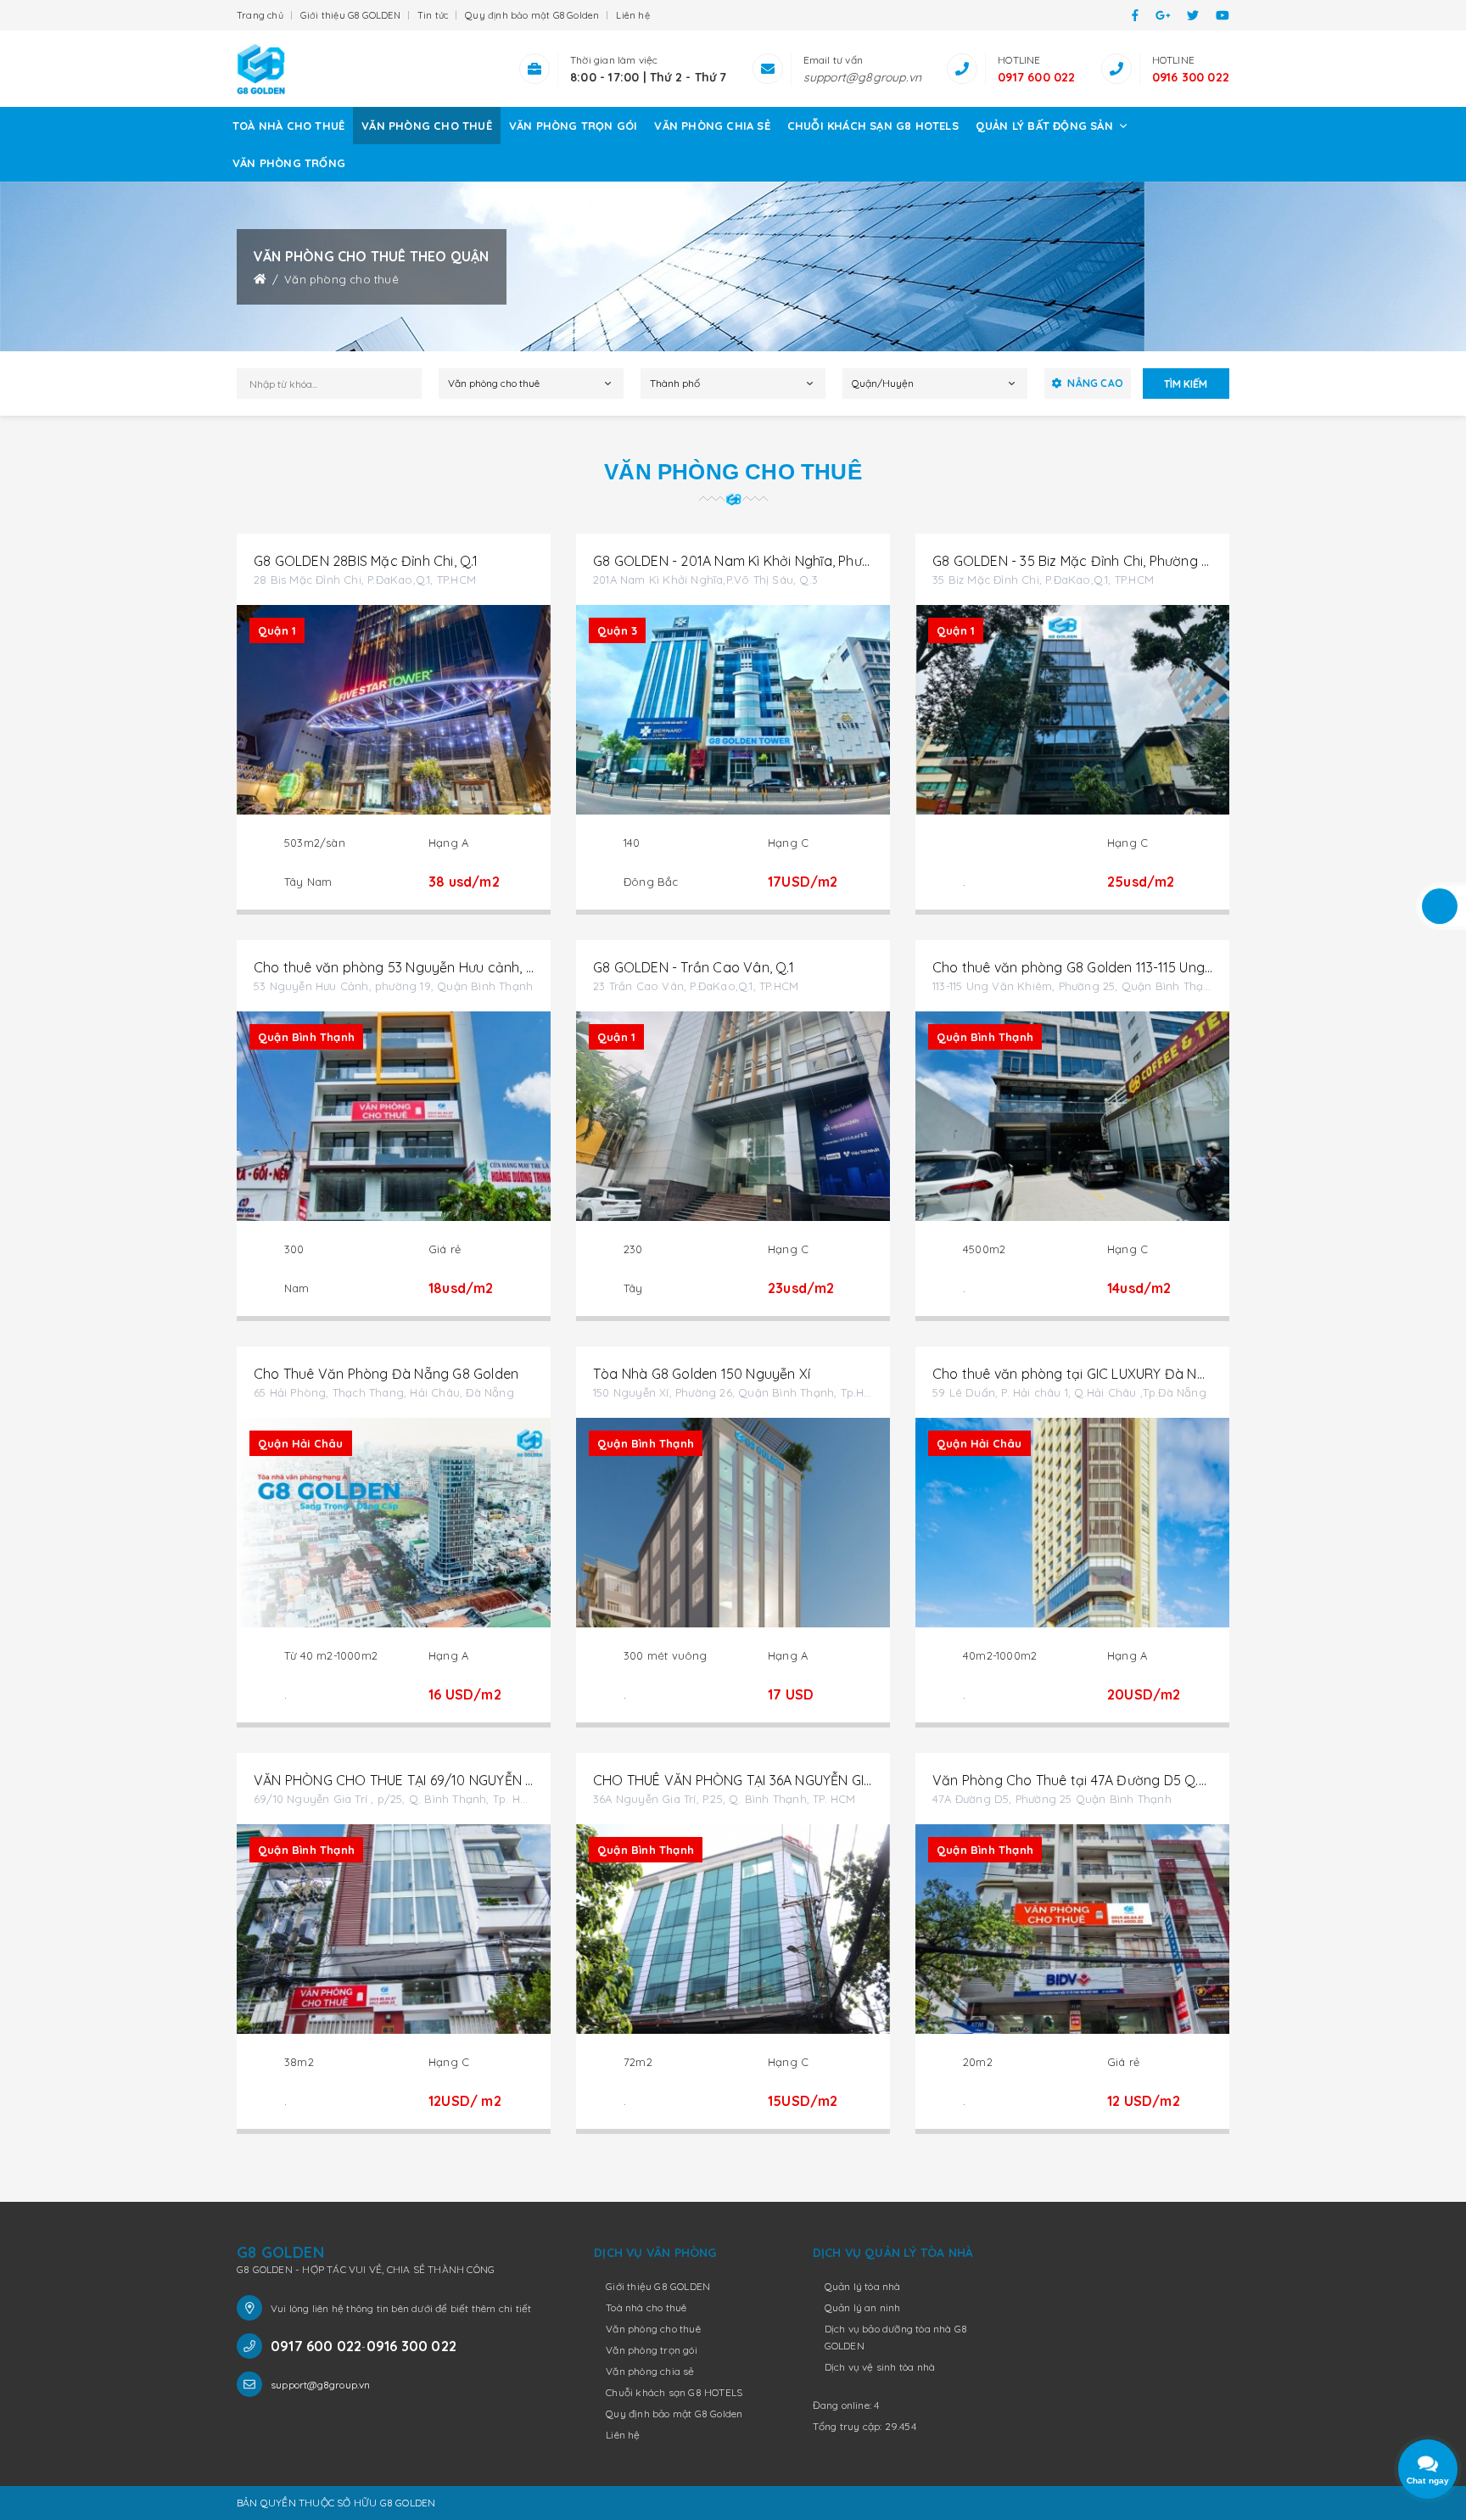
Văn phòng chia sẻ (712, 126)
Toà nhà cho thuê (288, 126)
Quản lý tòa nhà (863, 2286)
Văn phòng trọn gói (574, 126)
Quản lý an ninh (863, 2307)
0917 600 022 (1036, 77)
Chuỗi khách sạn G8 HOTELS (873, 126)
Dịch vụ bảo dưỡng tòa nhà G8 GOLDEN (896, 2337)
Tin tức (433, 15)
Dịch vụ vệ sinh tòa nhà (880, 2367)
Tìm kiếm (1186, 384)
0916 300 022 (1191, 77)
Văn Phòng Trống (289, 163)
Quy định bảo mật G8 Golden (532, 15)
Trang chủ (260, 15)
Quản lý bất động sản (1046, 126)
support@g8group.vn (863, 77)
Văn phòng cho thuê (427, 126)
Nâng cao (1095, 383)
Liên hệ (632, 15)
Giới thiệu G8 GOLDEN (350, 15)
